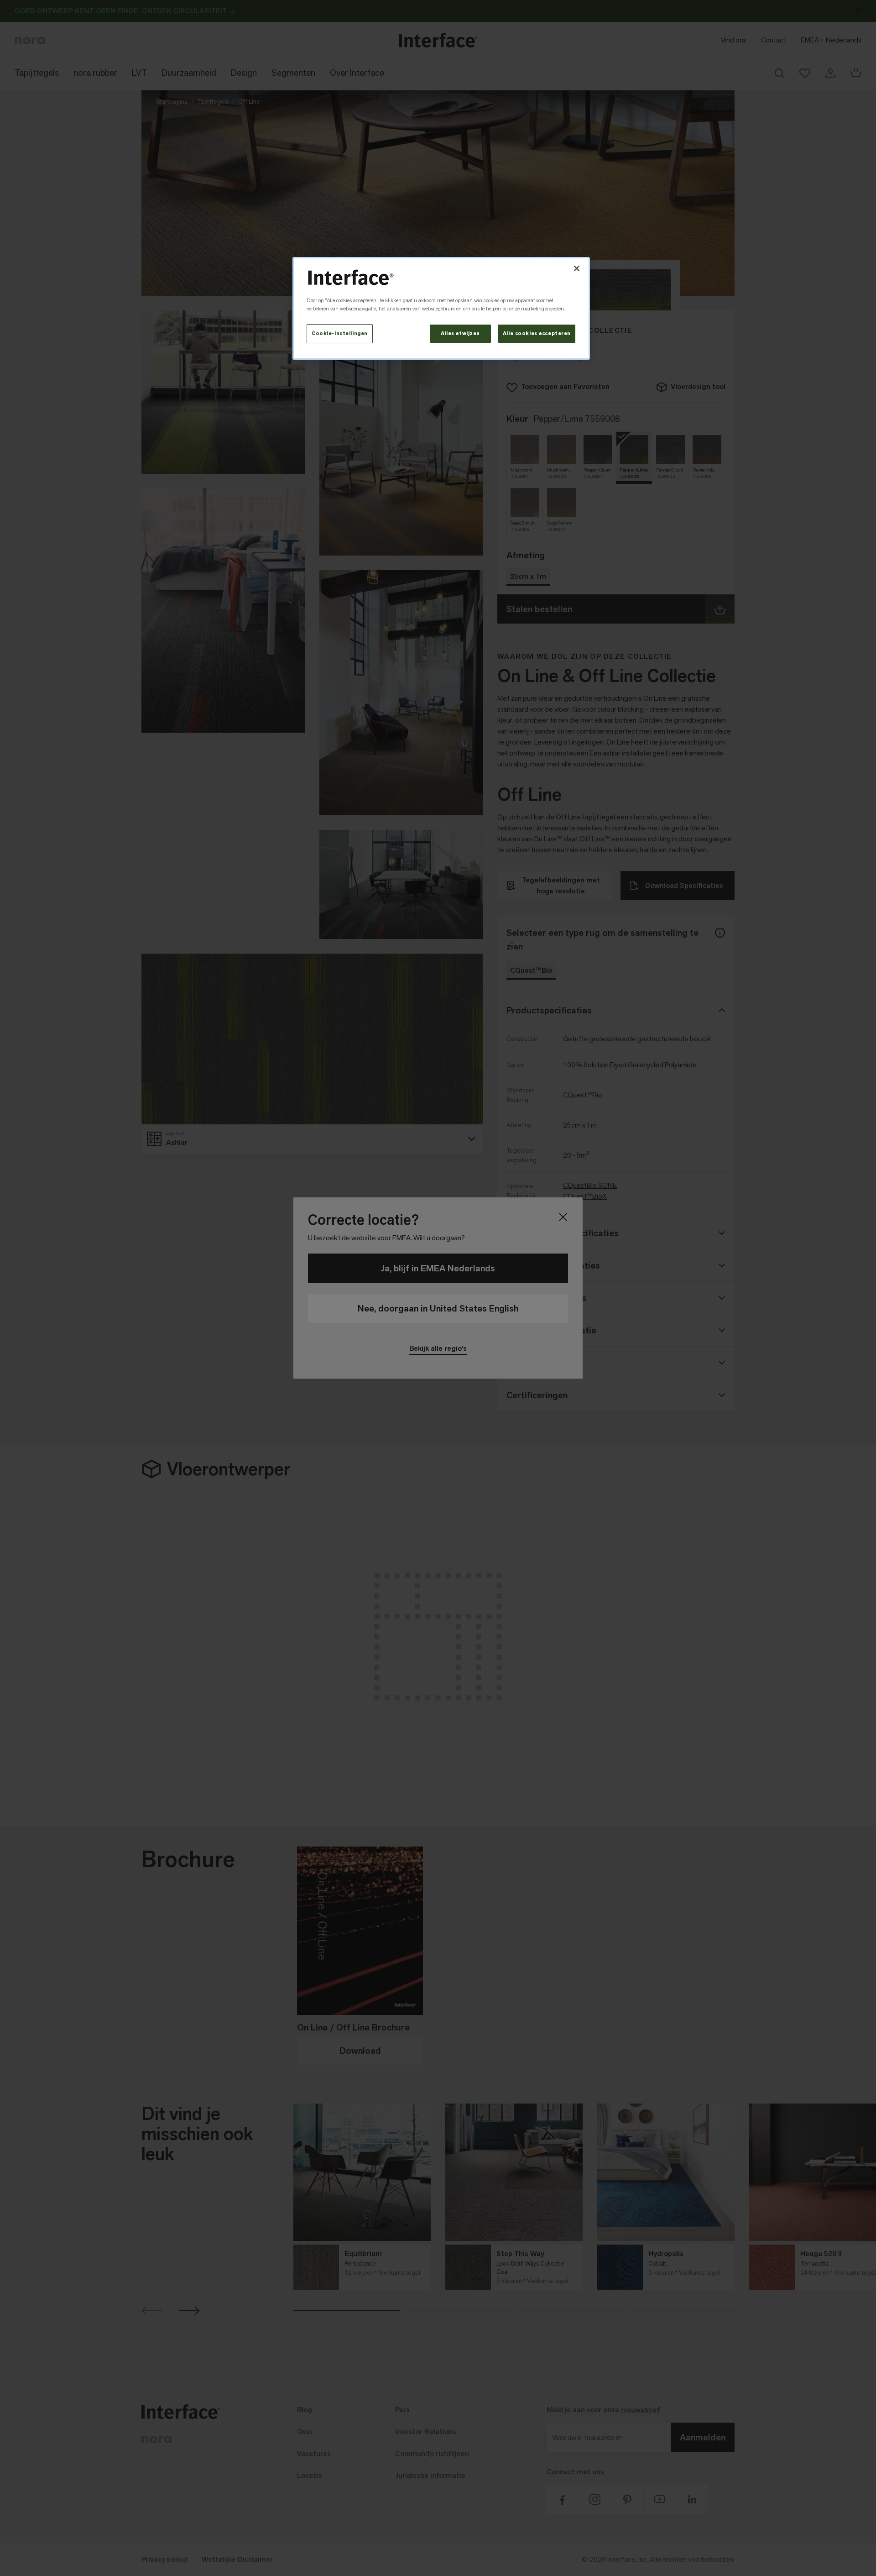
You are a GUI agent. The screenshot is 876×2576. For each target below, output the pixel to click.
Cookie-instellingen (340, 333)
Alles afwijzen (460, 333)
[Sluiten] (577, 268)
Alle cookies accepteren (537, 333)
